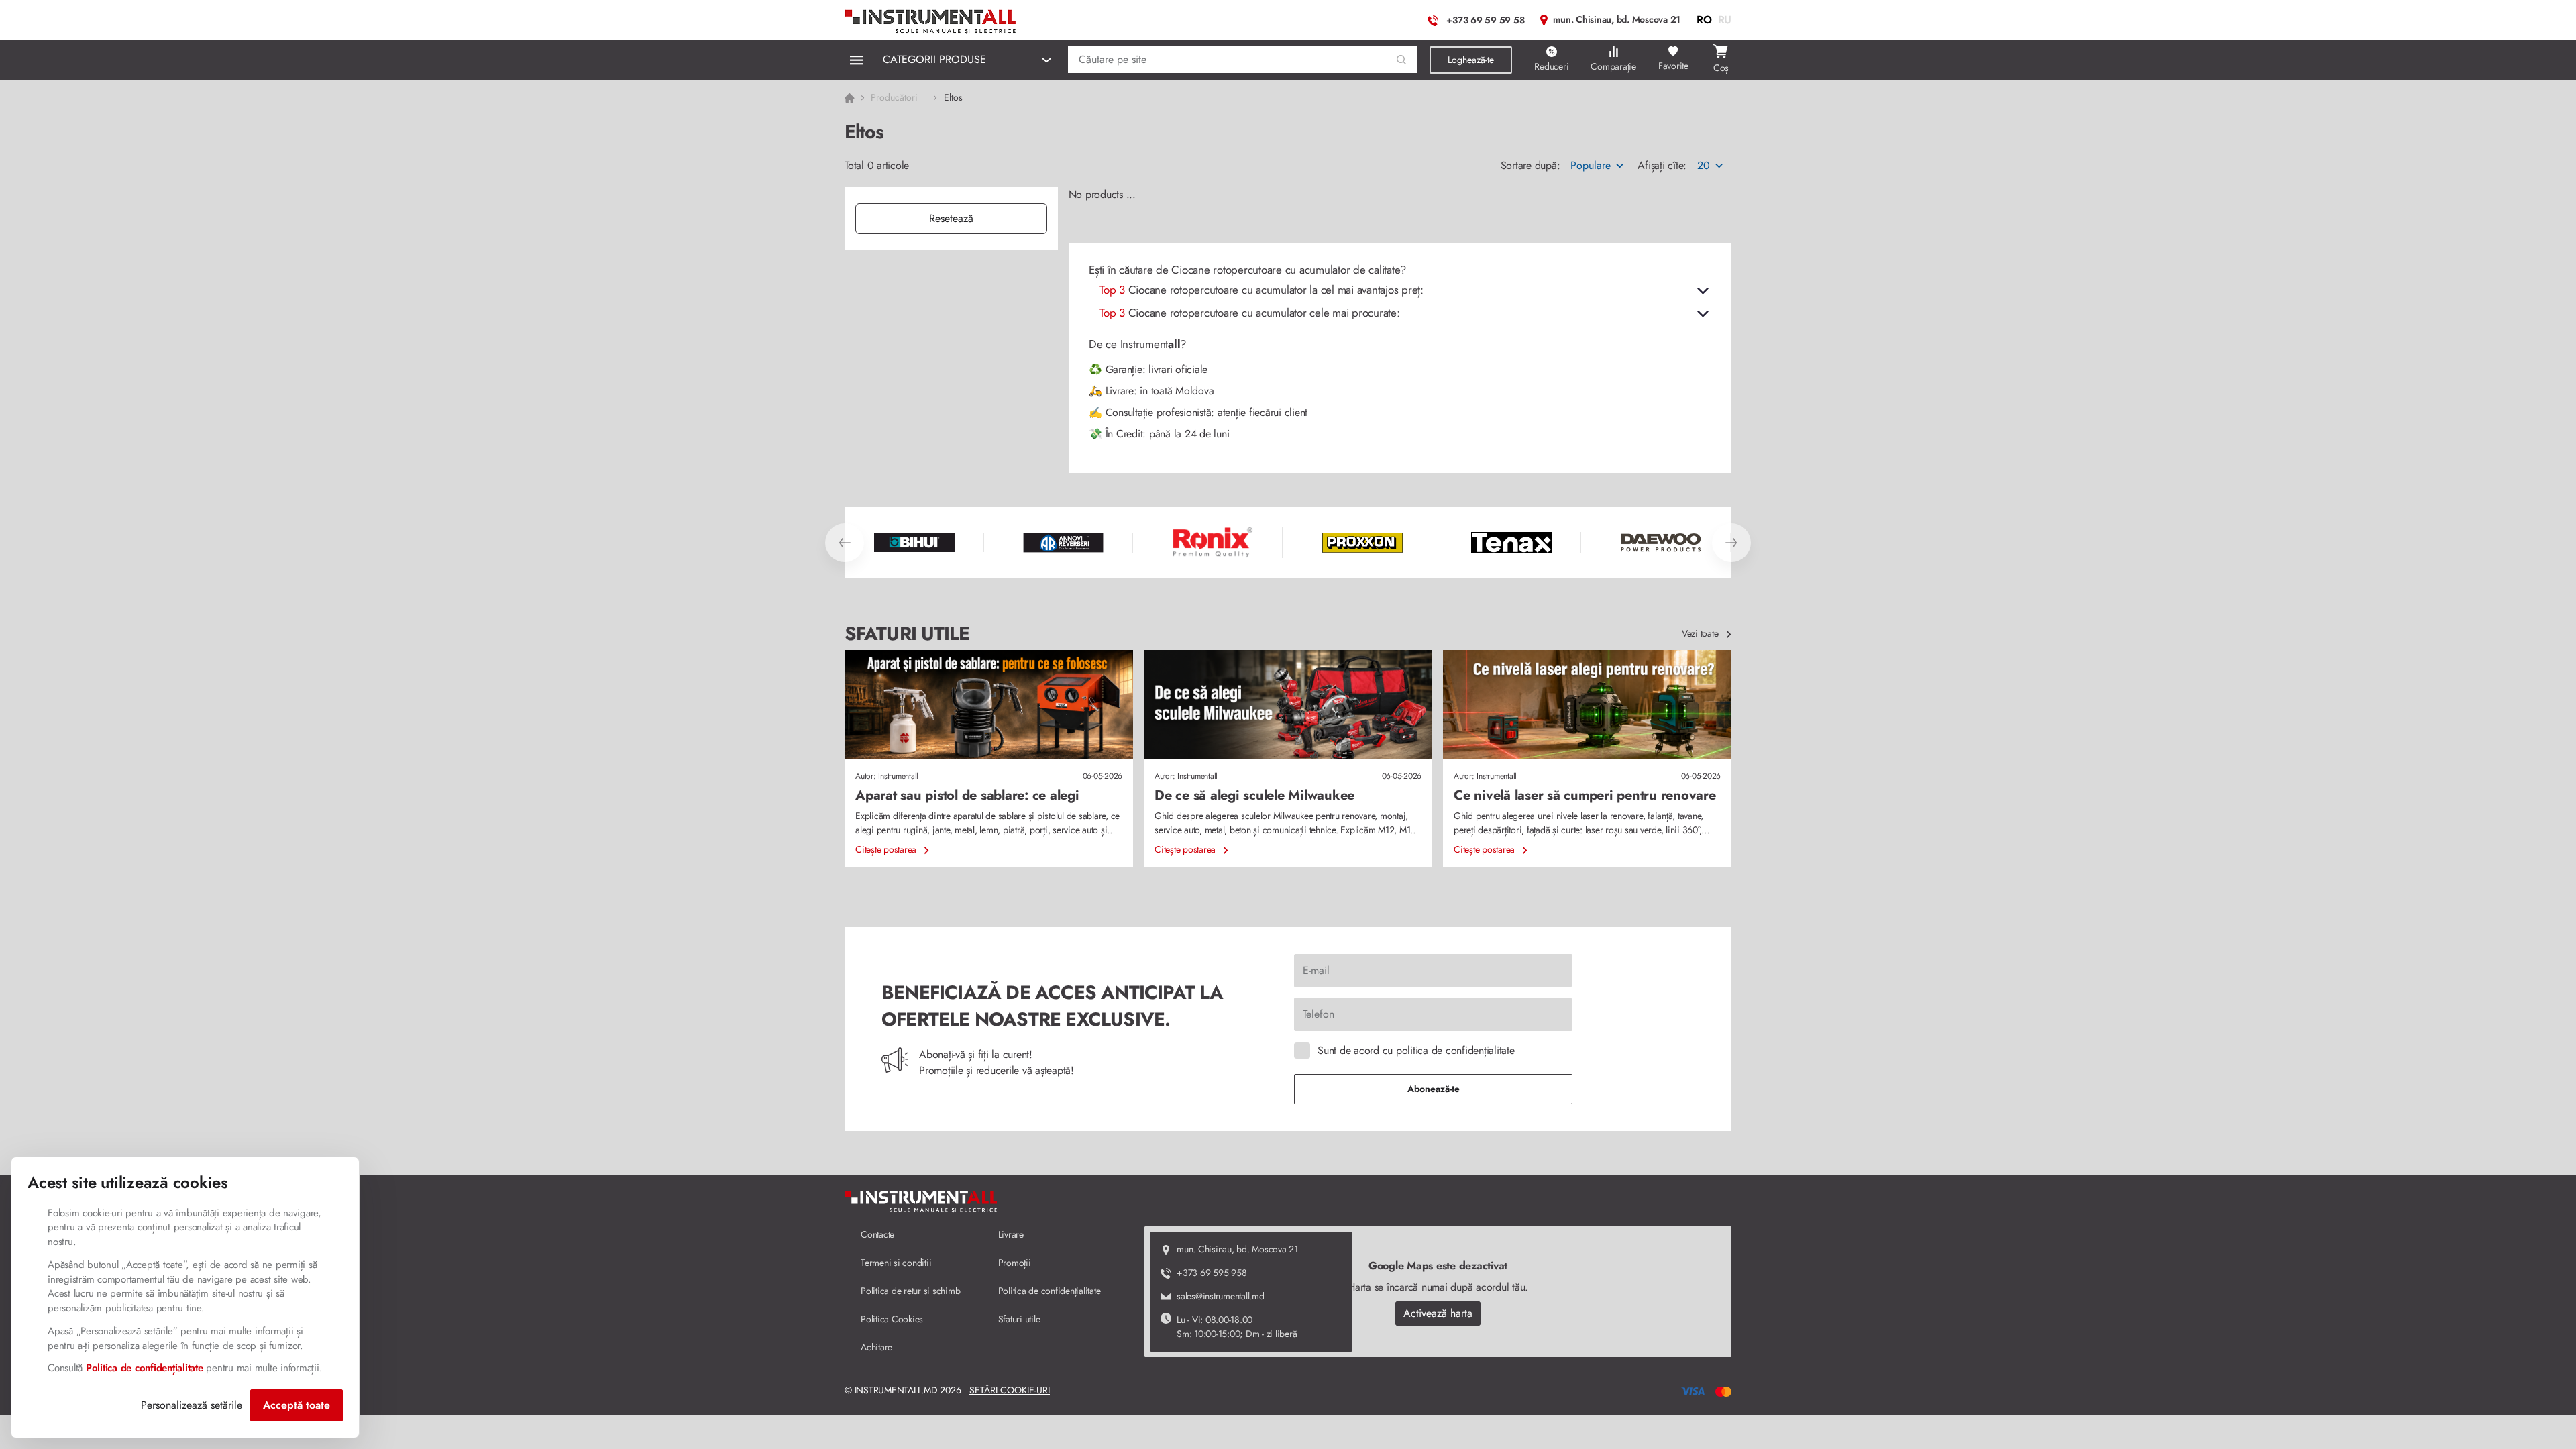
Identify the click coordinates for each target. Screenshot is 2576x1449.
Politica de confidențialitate (1050, 1291)
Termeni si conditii (896, 1263)
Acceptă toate (297, 1405)
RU (1725, 20)
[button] (1402, 60)
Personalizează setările (192, 1405)
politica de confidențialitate (1455, 1050)
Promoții (1015, 1263)
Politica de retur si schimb (910, 1291)
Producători (894, 97)
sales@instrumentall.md (1221, 1296)
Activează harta (1438, 1313)
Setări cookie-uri (1010, 1390)
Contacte (877, 1234)
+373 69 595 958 (1212, 1273)
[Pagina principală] (931, 18)
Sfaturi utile (1019, 1319)
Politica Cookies (892, 1319)
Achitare (876, 1347)
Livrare (1011, 1234)
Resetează (951, 218)
